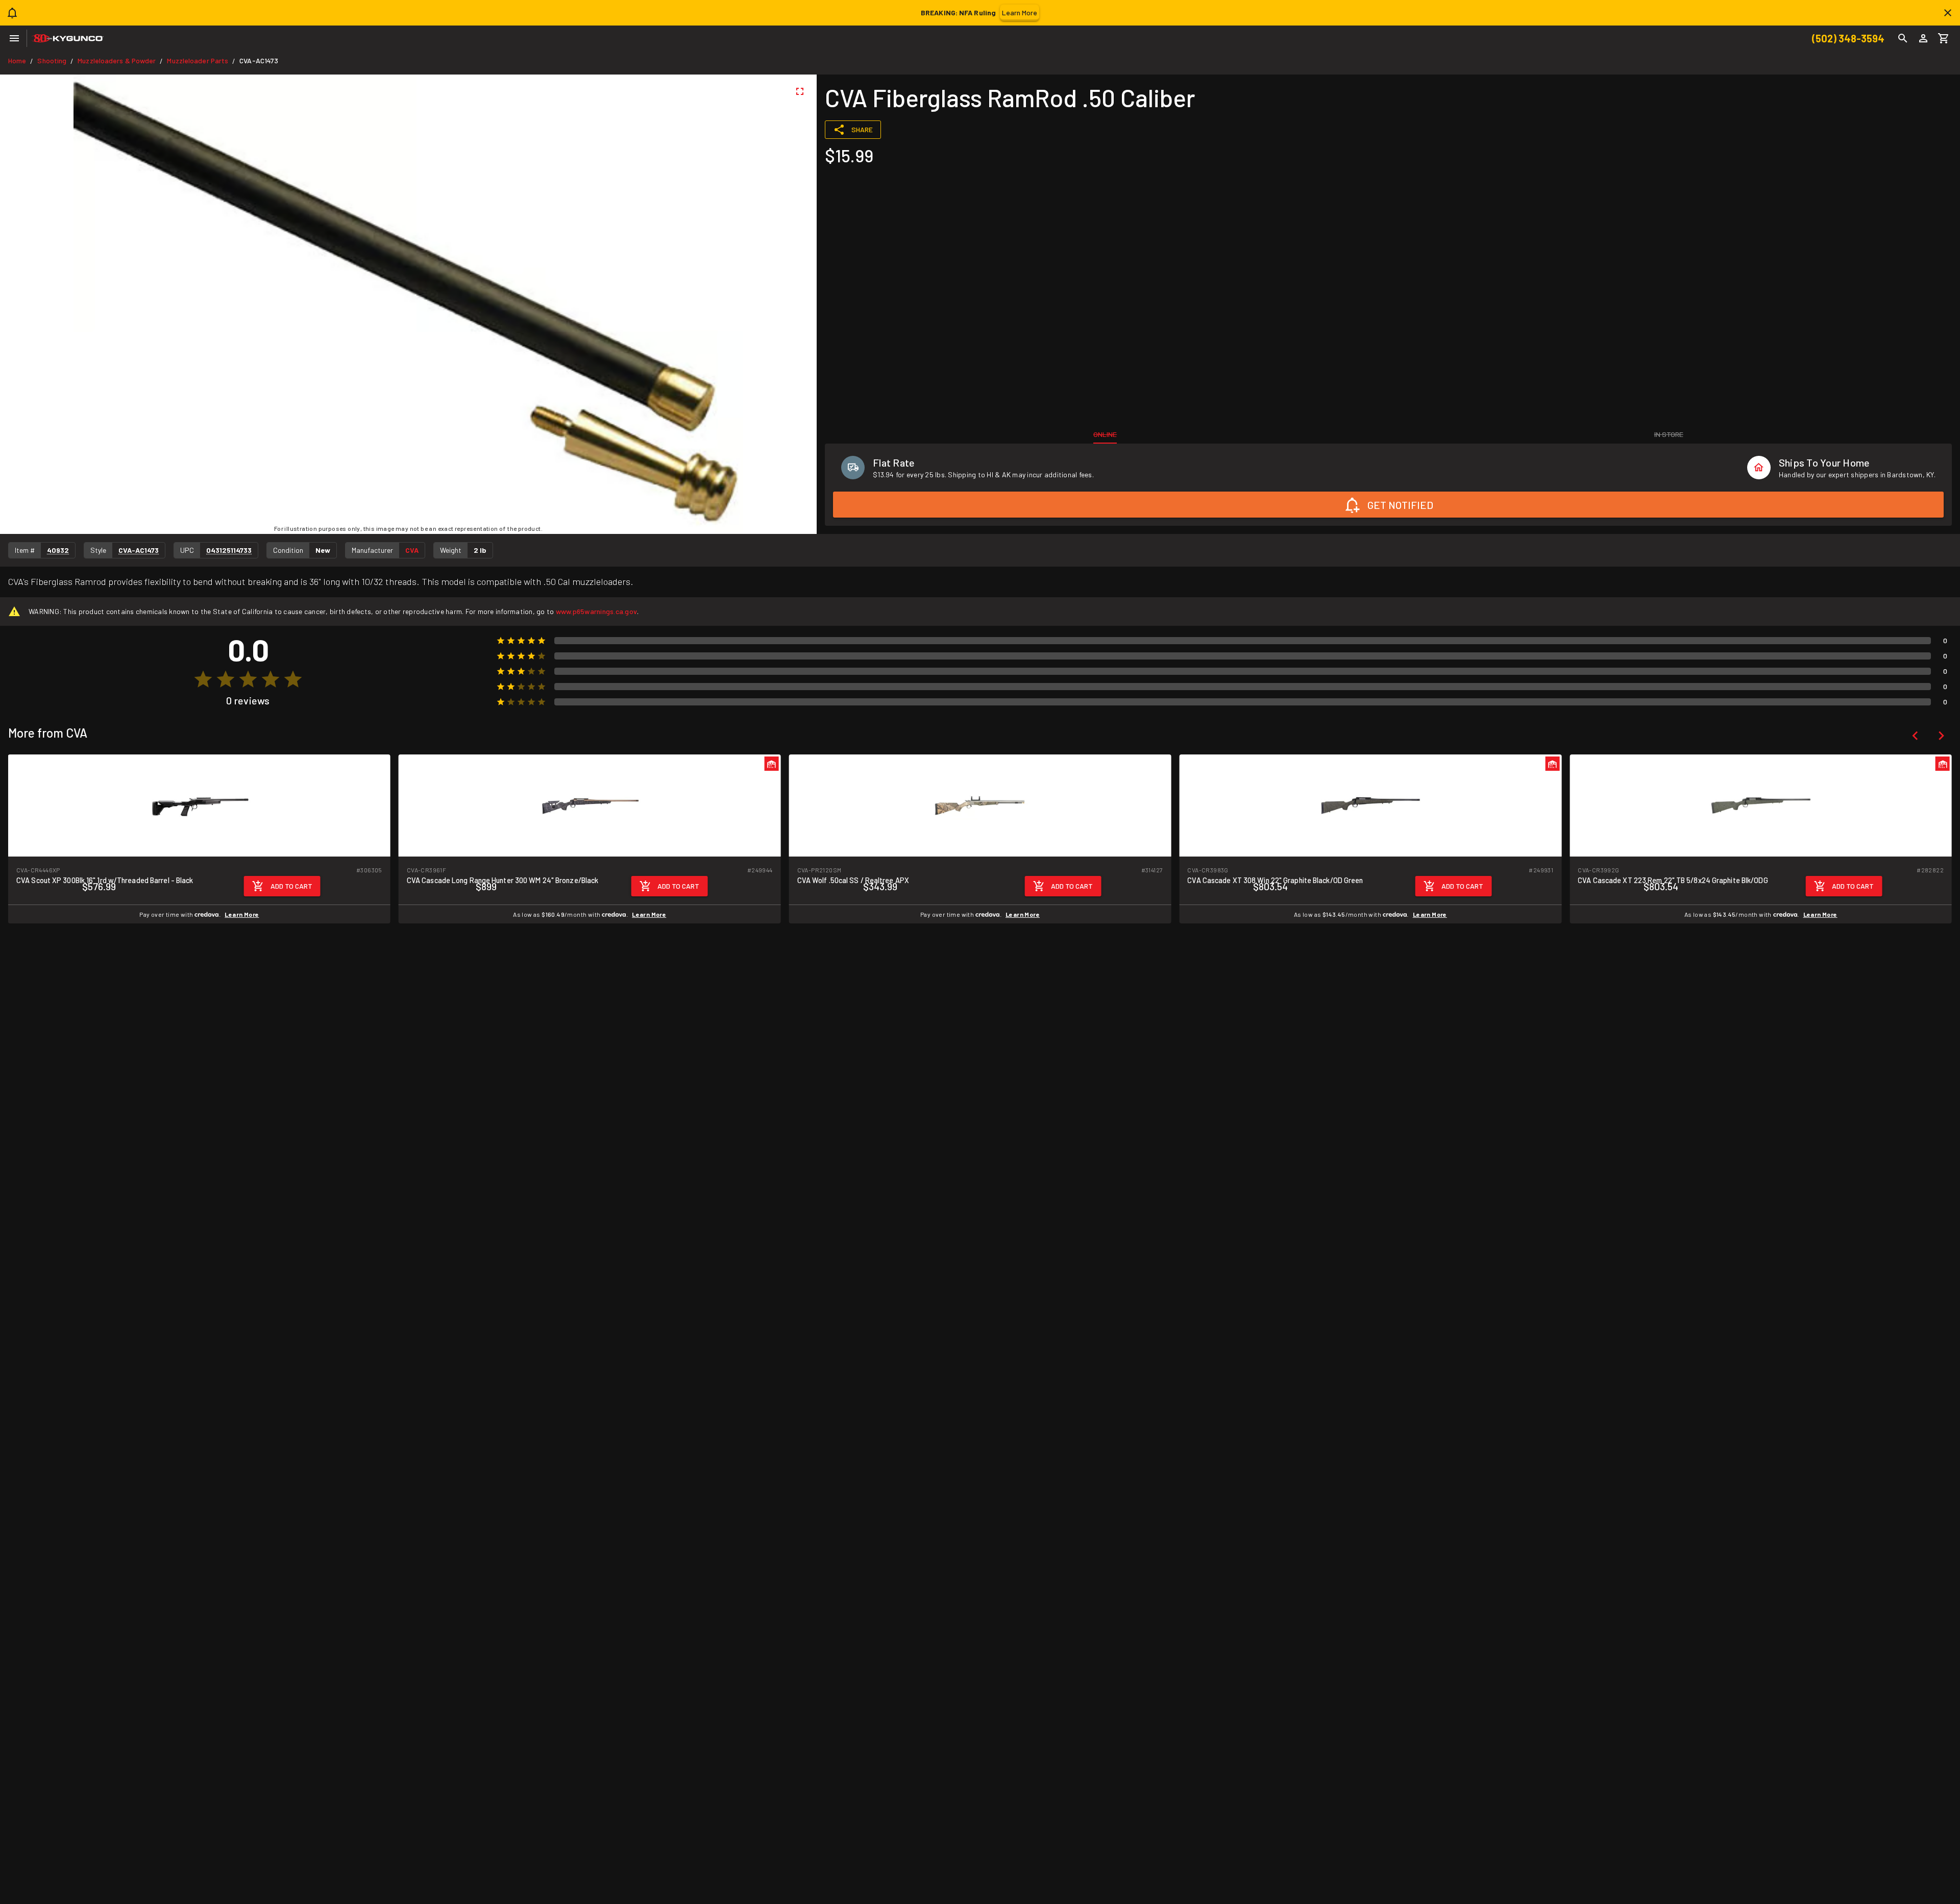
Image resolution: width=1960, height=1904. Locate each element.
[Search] (1903, 38)
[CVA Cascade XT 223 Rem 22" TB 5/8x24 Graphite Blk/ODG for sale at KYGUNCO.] (1761, 805)
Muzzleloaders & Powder (117, 60)
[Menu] (14, 38)
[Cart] (1944, 38)
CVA (412, 550)
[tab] (1105, 434)
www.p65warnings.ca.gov (597, 611)
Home (17, 60)
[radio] (203, 679)
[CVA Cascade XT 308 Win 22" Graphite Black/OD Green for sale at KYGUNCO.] (1370, 805)
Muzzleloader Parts (198, 60)
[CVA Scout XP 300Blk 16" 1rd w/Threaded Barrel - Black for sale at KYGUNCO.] (199, 805)
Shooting (52, 60)
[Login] (1923, 38)
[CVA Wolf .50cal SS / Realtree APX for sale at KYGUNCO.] (980, 805)
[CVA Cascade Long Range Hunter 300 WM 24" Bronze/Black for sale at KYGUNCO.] (590, 805)
